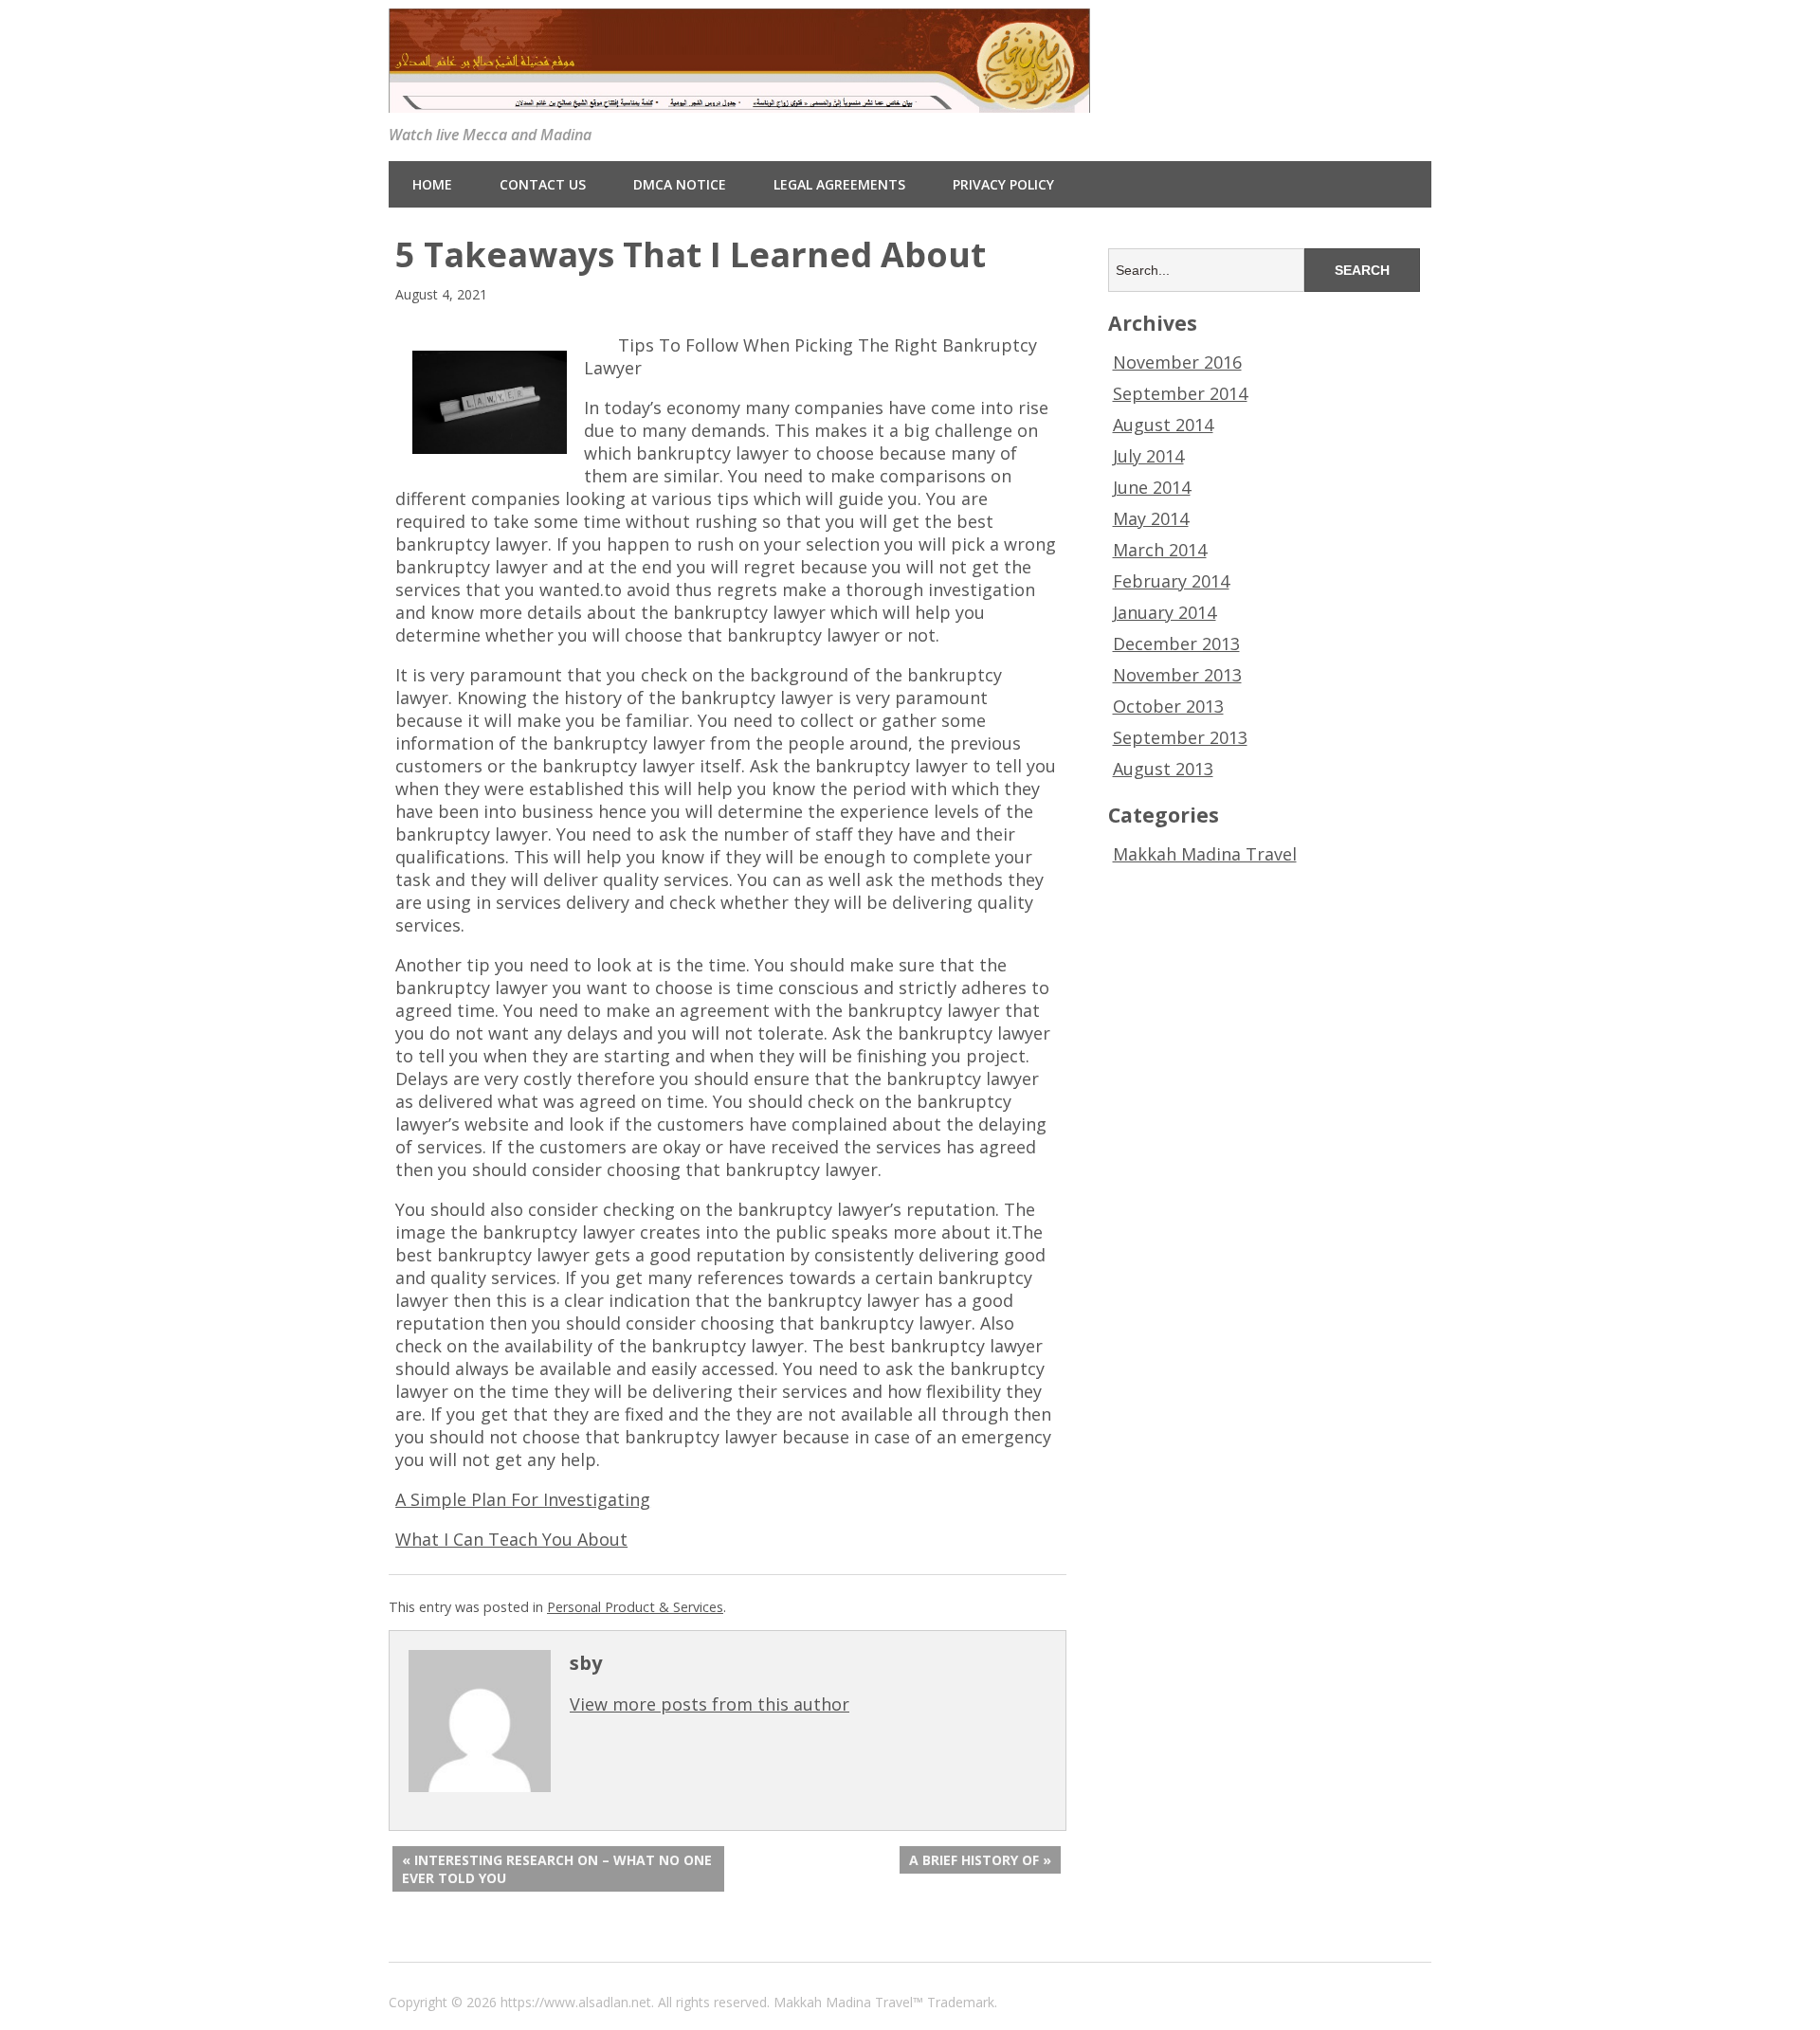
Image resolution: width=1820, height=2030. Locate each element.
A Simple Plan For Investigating (523, 1499)
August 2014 (1163, 425)
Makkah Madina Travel (1205, 854)
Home (432, 184)
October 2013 (1168, 706)
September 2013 (1180, 737)
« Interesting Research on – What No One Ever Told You (557, 1869)
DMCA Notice (680, 184)
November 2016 (1177, 362)
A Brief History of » (980, 1860)
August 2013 (1163, 769)
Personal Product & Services (635, 1607)
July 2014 (1148, 456)
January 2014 (1165, 612)
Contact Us (543, 184)
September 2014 (1180, 393)
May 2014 (1151, 518)
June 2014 (1152, 487)
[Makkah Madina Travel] (739, 98)
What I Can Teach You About (511, 1539)
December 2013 (1176, 643)
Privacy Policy (1003, 184)
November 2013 (1177, 675)
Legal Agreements (839, 184)
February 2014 (1171, 581)
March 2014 (1160, 550)
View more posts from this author (710, 1704)
